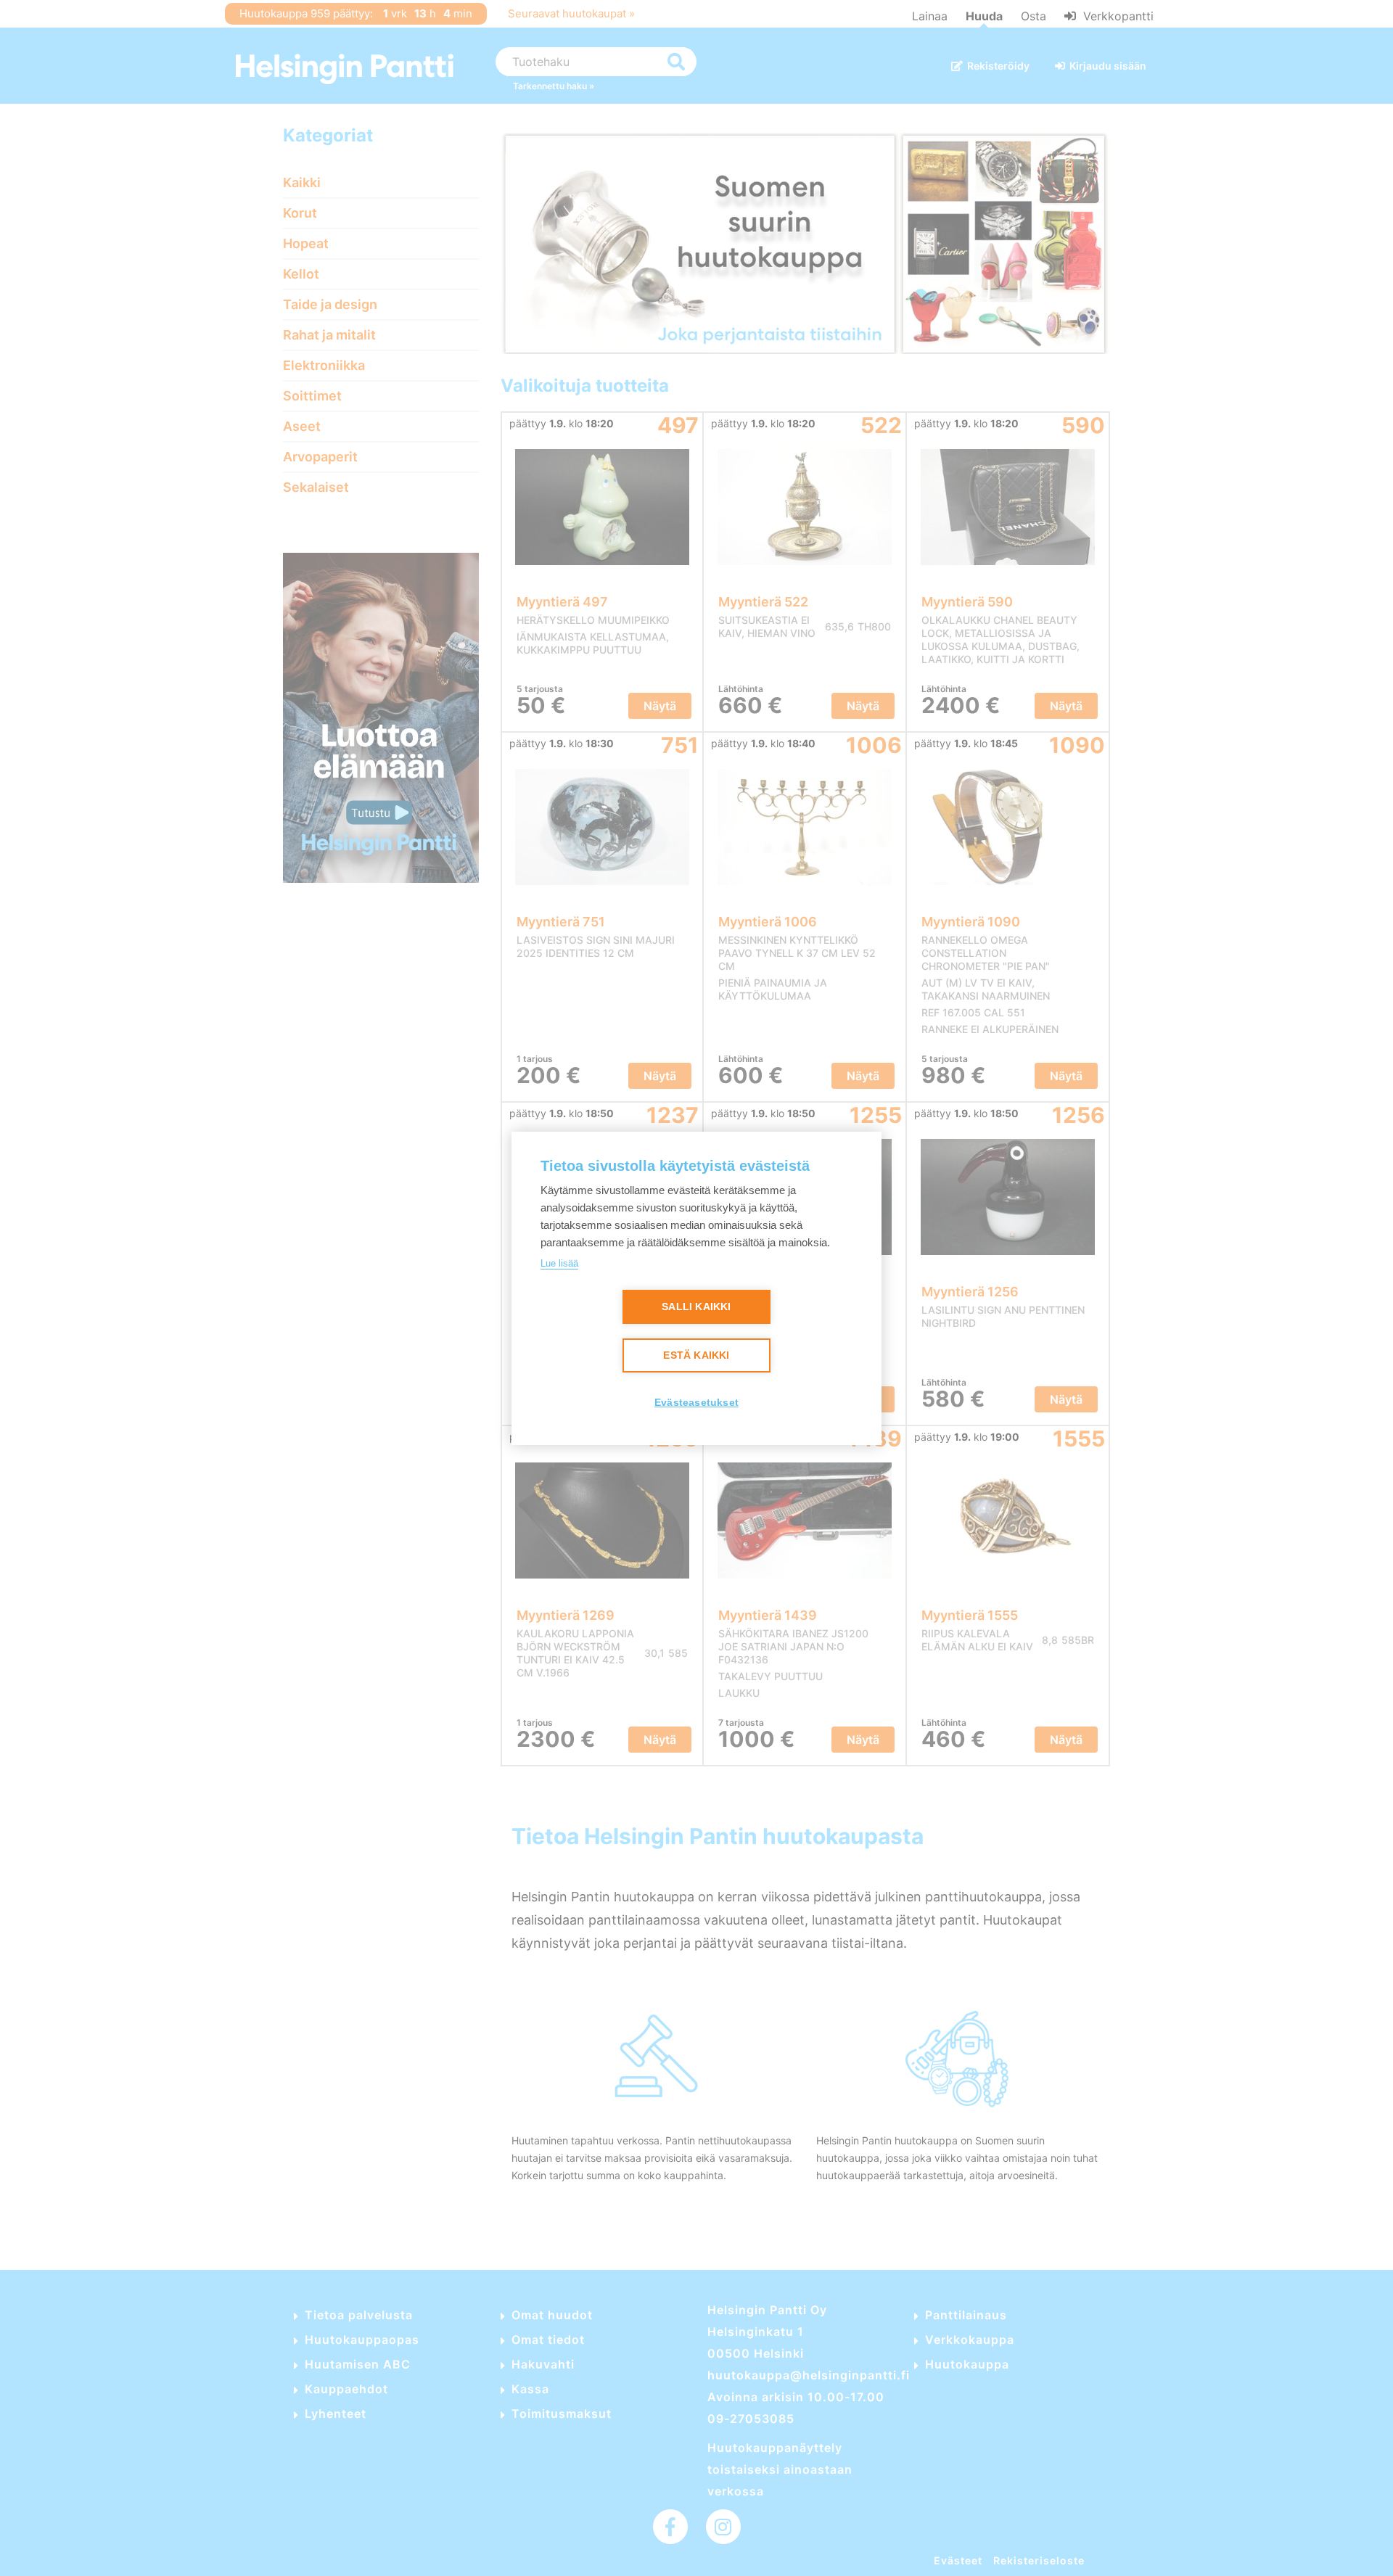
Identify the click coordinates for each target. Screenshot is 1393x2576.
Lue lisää (559, 1263)
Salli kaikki (696, 1307)
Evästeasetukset (696, 1403)
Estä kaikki (696, 1355)
